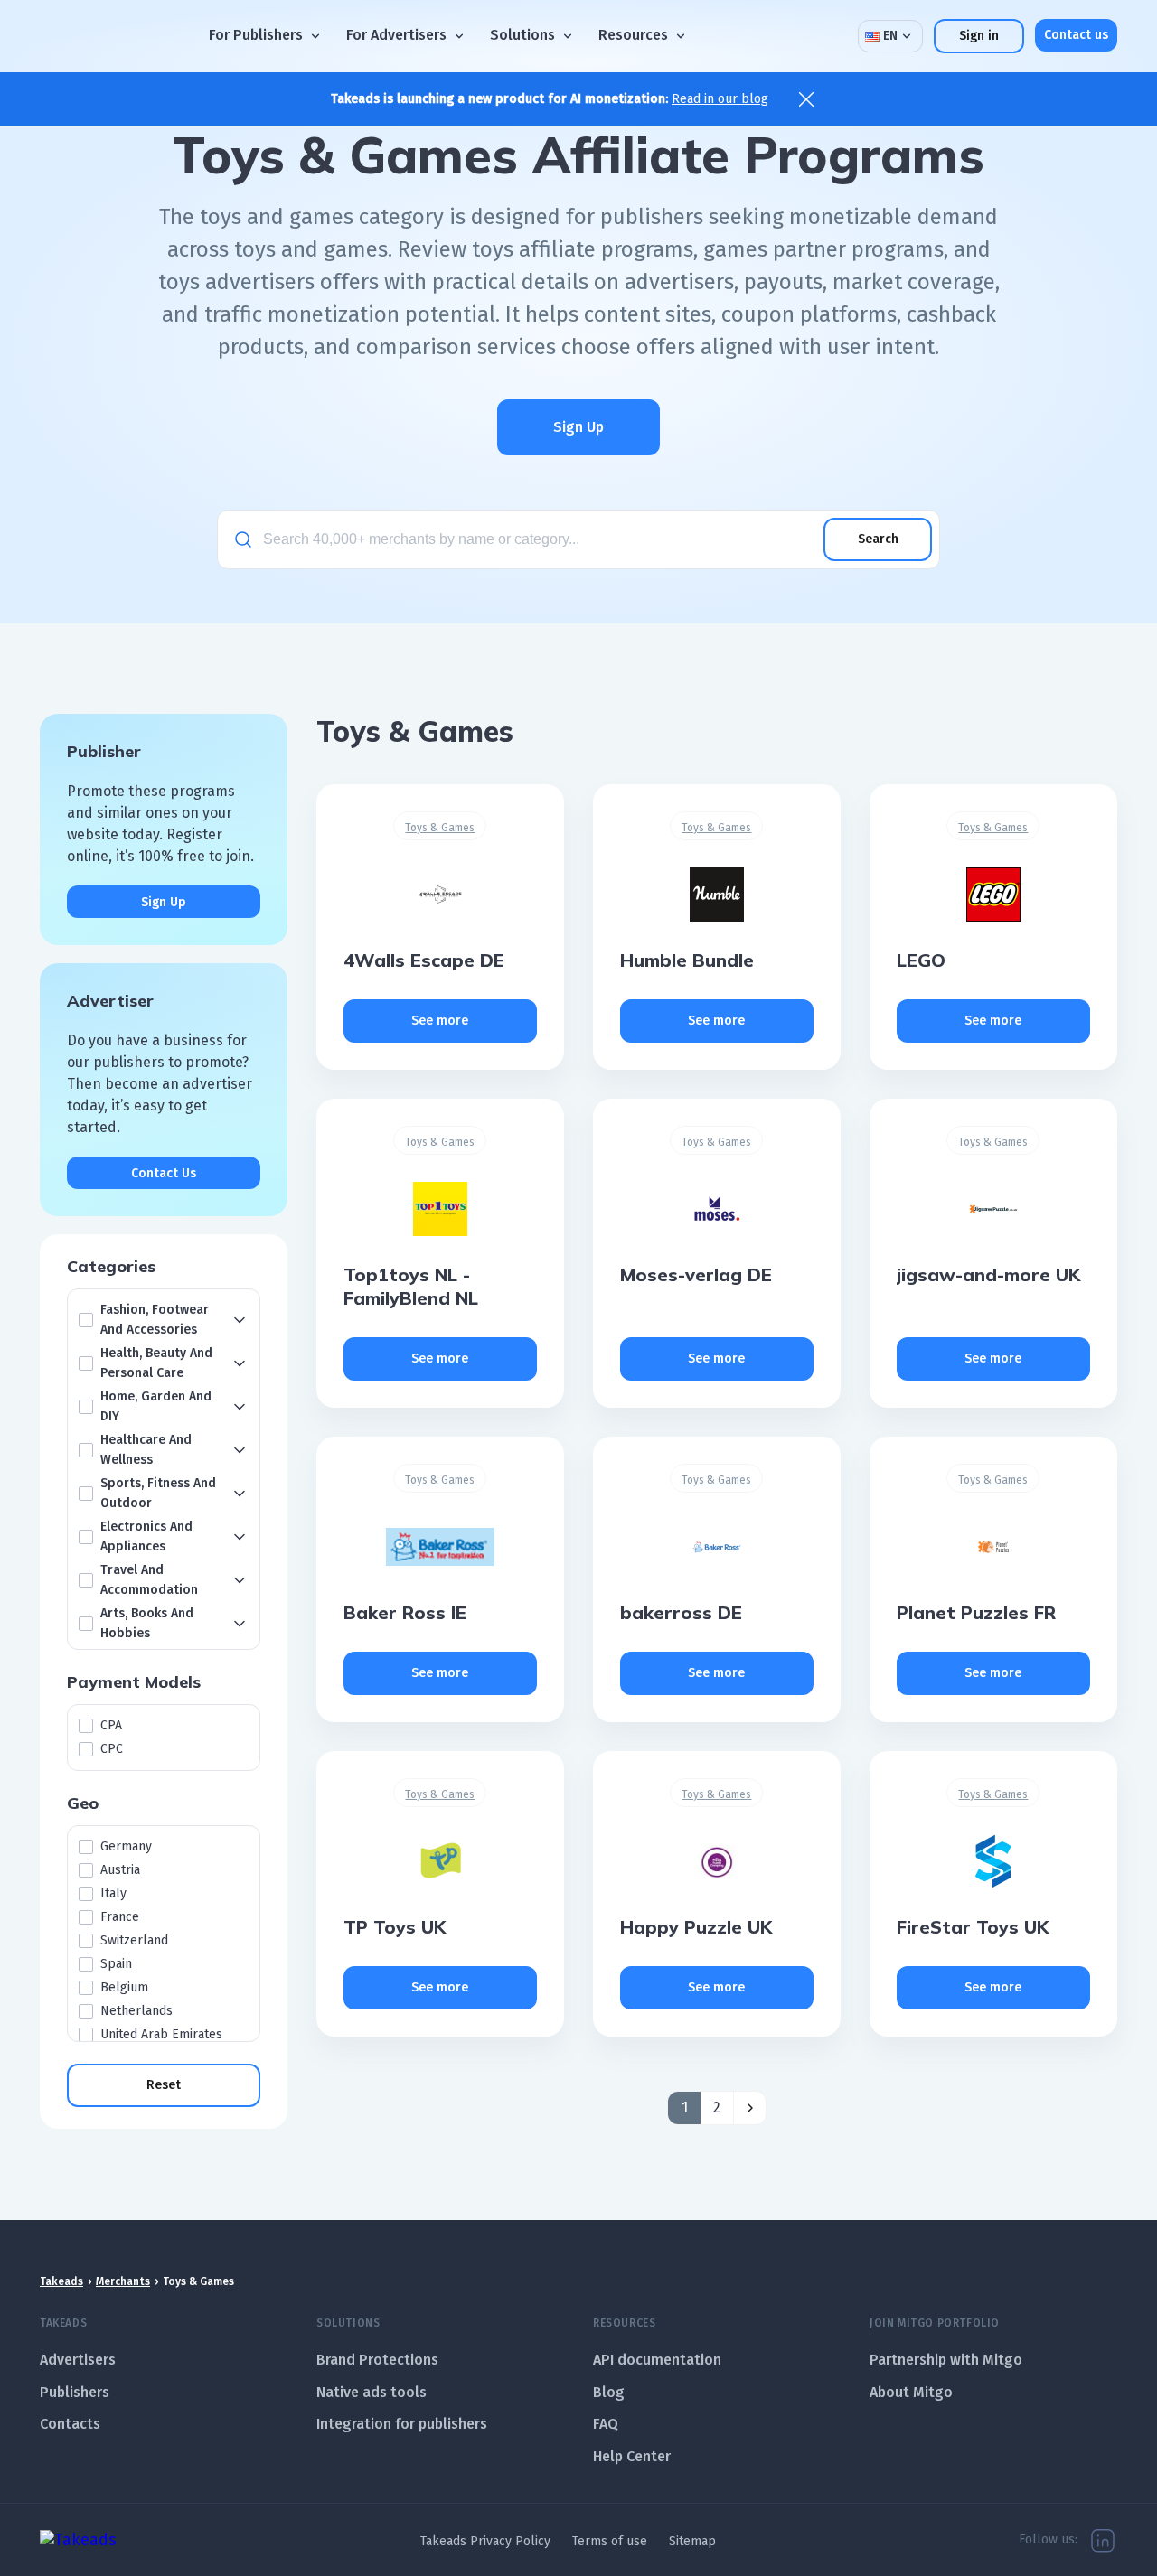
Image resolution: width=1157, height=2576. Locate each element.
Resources (633, 36)
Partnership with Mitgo (946, 2360)
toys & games (440, 828)
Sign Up (578, 427)
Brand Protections (377, 2360)
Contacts (70, 2424)
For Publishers (256, 36)
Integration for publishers (402, 2424)
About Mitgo (911, 2392)
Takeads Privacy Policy (485, 2541)
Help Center (632, 2456)
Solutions (522, 36)
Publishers (75, 2392)
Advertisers (78, 2360)
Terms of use (610, 2541)
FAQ (606, 2424)
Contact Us (164, 1173)
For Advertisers (396, 36)
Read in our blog (720, 99)
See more (440, 1021)
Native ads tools (372, 2392)
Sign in (979, 36)
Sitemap (692, 2541)
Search (878, 539)
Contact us (1076, 35)
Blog (609, 2392)
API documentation (657, 2360)
